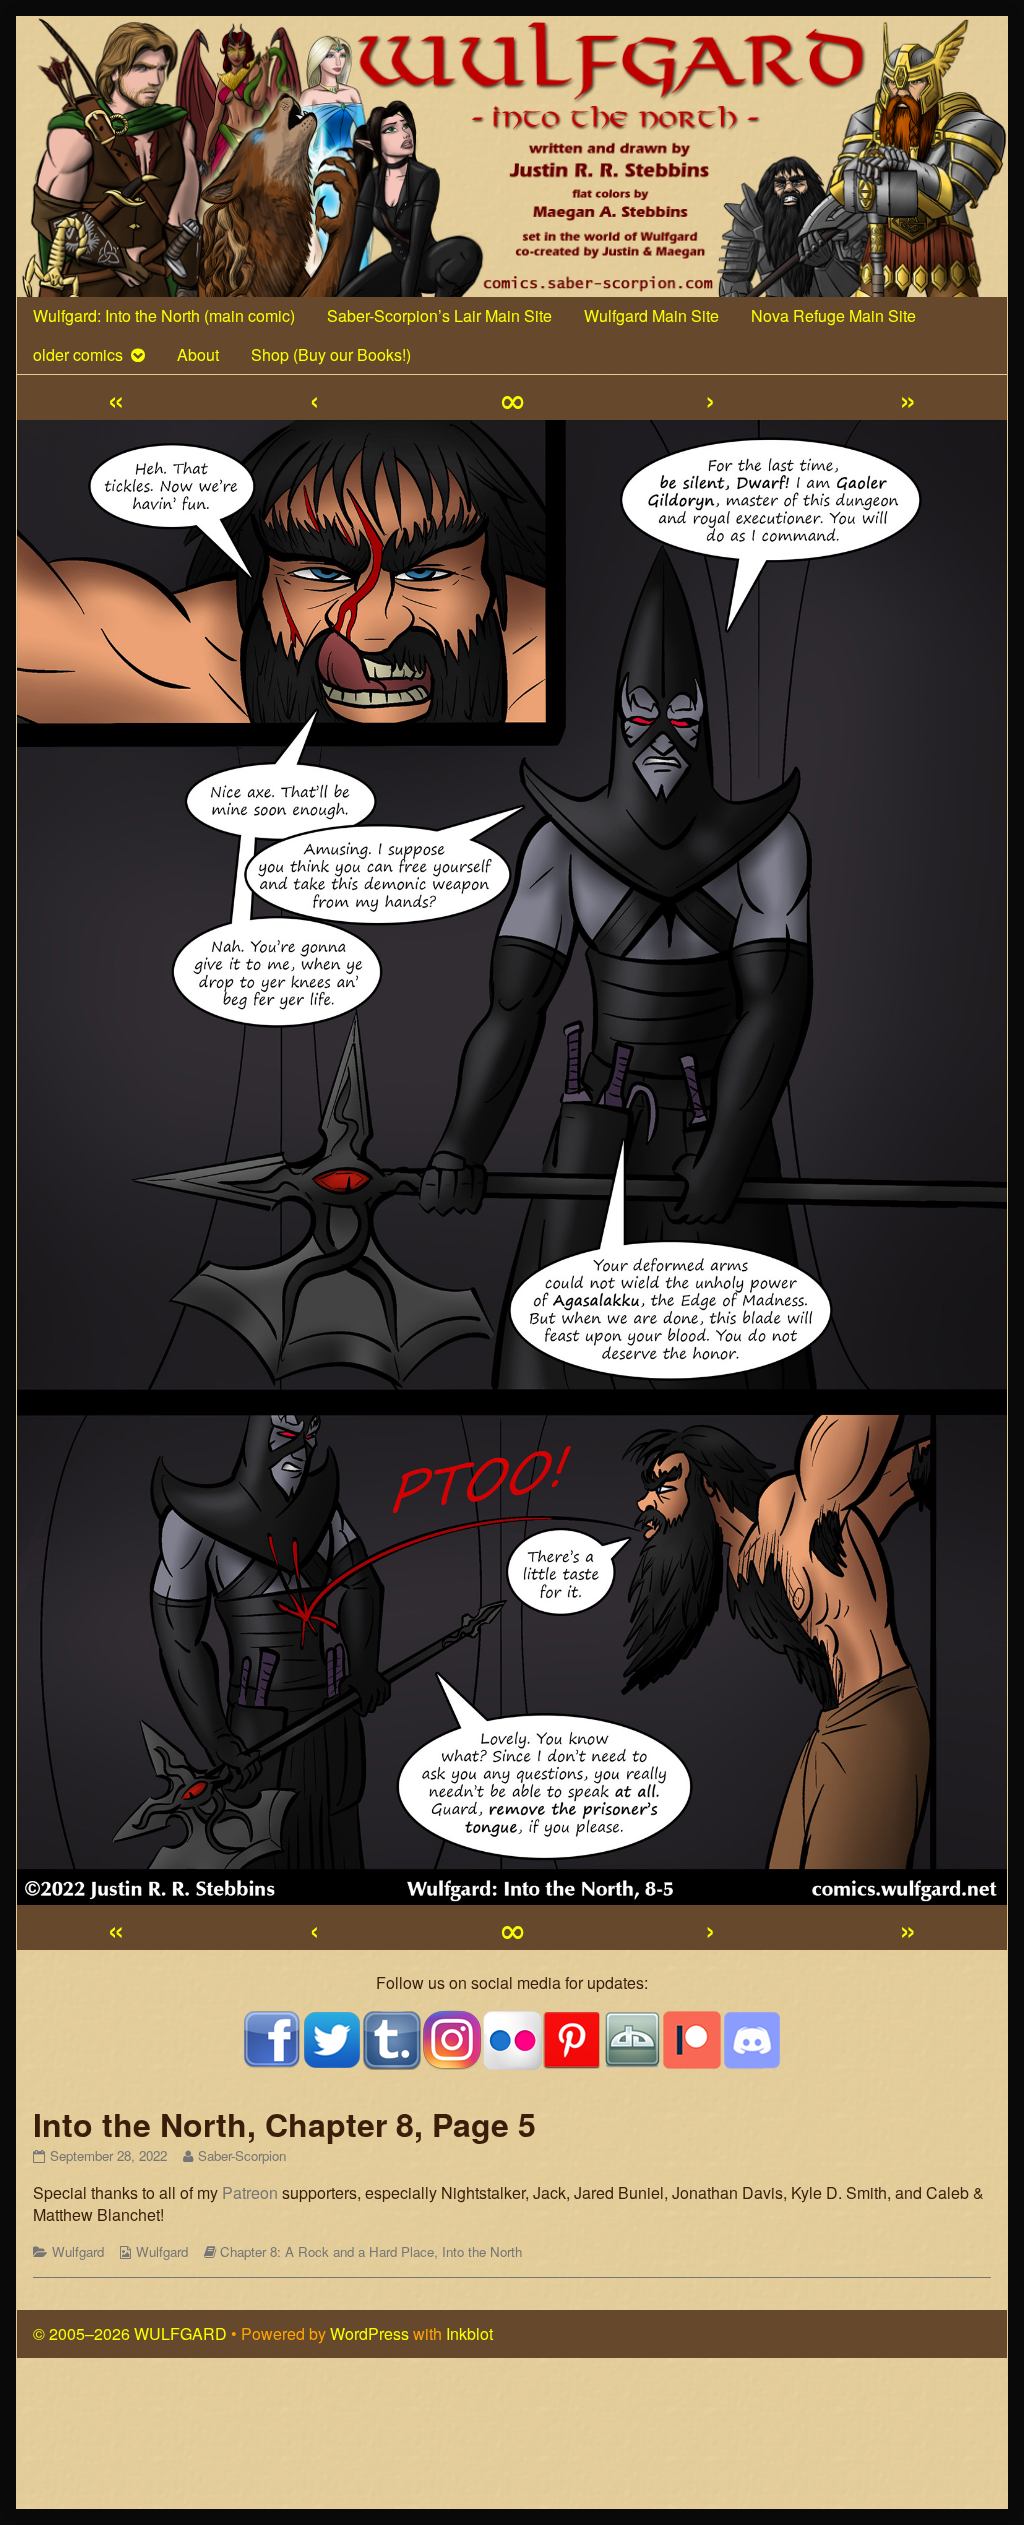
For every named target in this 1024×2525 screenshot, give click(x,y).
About (198, 354)
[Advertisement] (512, 2442)
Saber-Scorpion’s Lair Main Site (439, 315)
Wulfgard (78, 2251)
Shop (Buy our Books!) (331, 354)
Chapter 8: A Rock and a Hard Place (327, 2251)
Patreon (250, 2192)
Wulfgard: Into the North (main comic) (164, 315)
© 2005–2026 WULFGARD (130, 2333)
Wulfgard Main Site (651, 315)
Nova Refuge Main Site (833, 315)
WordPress (369, 2333)
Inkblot (469, 2333)
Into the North (482, 2251)
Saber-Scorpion (241, 2155)
